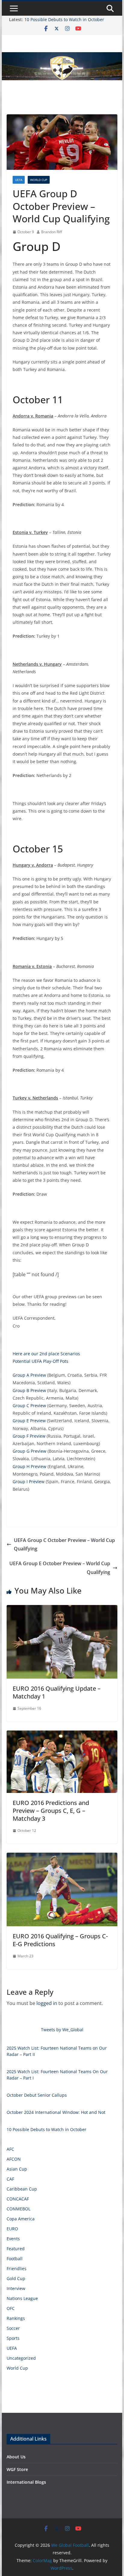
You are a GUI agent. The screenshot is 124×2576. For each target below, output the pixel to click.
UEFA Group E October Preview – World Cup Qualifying (60, 1568)
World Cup (39, 180)
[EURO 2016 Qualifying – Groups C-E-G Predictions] (62, 1857)
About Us (16, 2457)
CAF (10, 2179)
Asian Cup (17, 2169)
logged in (47, 2003)
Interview (16, 2288)
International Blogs (26, 2482)
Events (13, 2239)
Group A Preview (29, 1375)
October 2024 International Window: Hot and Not (56, 2112)
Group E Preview (29, 1421)
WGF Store (17, 2469)
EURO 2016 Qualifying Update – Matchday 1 (57, 1692)
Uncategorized (21, 2358)
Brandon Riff (52, 232)
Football (15, 2259)
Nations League (22, 2298)
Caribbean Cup (22, 2189)
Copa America (21, 2219)
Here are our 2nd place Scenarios (46, 1354)
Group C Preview (29, 1405)
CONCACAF (18, 2199)
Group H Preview (29, 1466)
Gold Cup (16, 2278)
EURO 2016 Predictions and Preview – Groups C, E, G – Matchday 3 (51, 1811)
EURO (12, 2229)
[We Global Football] (62, 56)
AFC (10, 2149)
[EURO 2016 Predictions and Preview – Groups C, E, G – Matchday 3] (62, 1735)
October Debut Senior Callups (37, 2095)
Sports (13, 2338)
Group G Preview (29, 1451)
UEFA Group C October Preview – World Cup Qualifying (64, 1545)
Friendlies (17, 2268)
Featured (16, 2249)
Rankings (16, 2318)
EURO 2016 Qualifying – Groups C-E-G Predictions (60, 1940)
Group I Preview (29, 1482)
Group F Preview (29, 1436)
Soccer (13, 2328)
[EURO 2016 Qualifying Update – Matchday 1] (62, 1609)
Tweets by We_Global (62, 2030)
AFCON (14, 2159)
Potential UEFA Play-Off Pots (40, 1361)
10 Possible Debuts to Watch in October (64, 19)
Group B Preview (29, 1390)
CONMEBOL (19, 2209)
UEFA (19, 180)
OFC (11, 2308)
